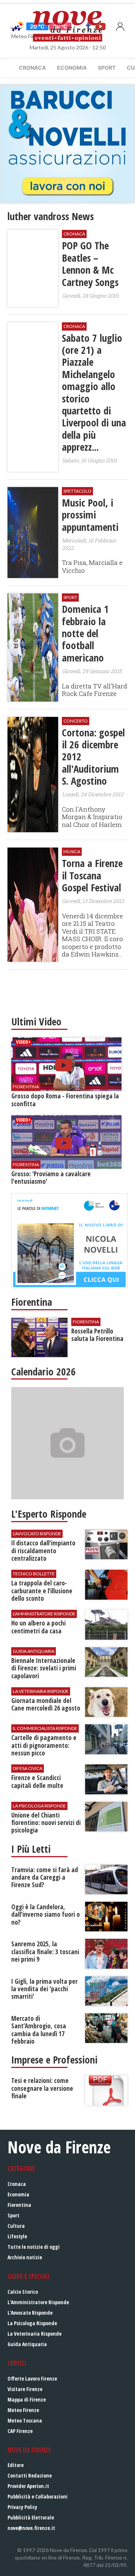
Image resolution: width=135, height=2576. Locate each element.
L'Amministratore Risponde (38, 2302)
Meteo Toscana (25, 2420)
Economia (72, 68)
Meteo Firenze (23, 2410)
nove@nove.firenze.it (31, 2528)
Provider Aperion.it (28, 2486)
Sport (107, 68)
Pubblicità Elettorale (31, 2517)
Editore (16, 2465)
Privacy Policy (22, 2507)
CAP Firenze (20, 2431)
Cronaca (32, 68)
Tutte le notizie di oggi (34, 2247)
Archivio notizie (25, 2257)
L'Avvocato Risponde (30, 2313)
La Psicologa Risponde (32, 2323)
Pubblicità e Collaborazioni (37, 2496)
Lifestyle (17, 2236)
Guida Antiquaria (27, 2344)
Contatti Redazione (30, 2475)
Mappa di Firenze (27, 2399)
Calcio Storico (23, 2292)
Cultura (16, 2226)
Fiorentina (19, 2205)
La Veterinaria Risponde (34, 2334)
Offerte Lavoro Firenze (32, 2379)
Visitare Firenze (25, 2389)
